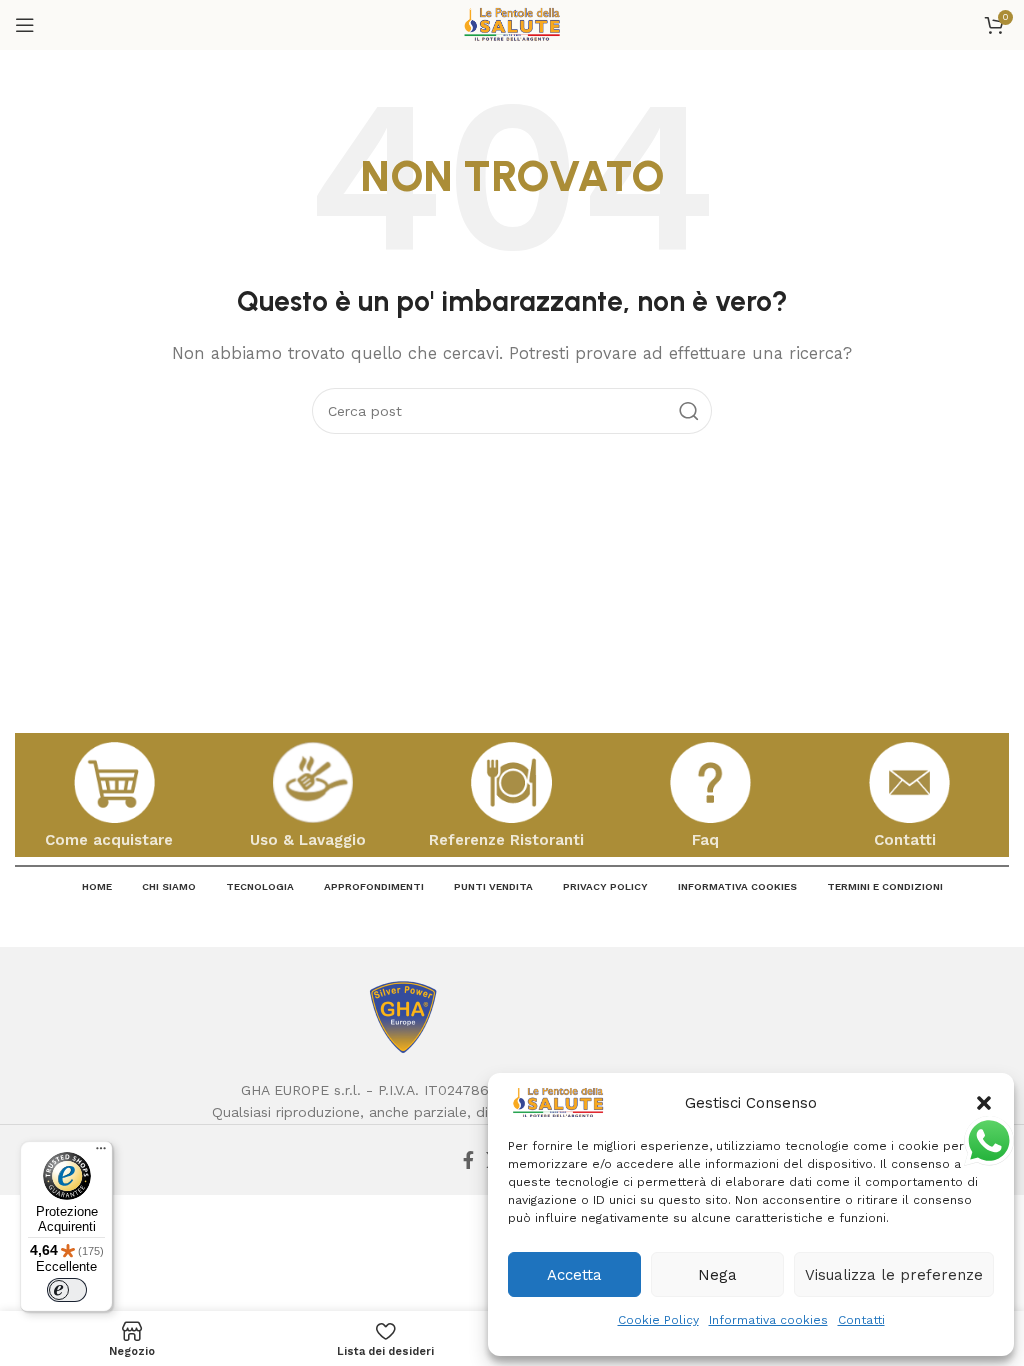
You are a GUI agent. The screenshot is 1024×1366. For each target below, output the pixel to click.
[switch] (67, 1290)
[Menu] (101, 1153)
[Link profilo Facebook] (468, 1160)
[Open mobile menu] (25, 25)
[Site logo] (512, 24)
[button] (984, 1103)
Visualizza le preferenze (894, 1275)
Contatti (861, 1320)
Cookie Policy (658, 1320)
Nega (717, 1275)
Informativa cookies (768, 1320)
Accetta (574, 1275)
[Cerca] (689, 411)
